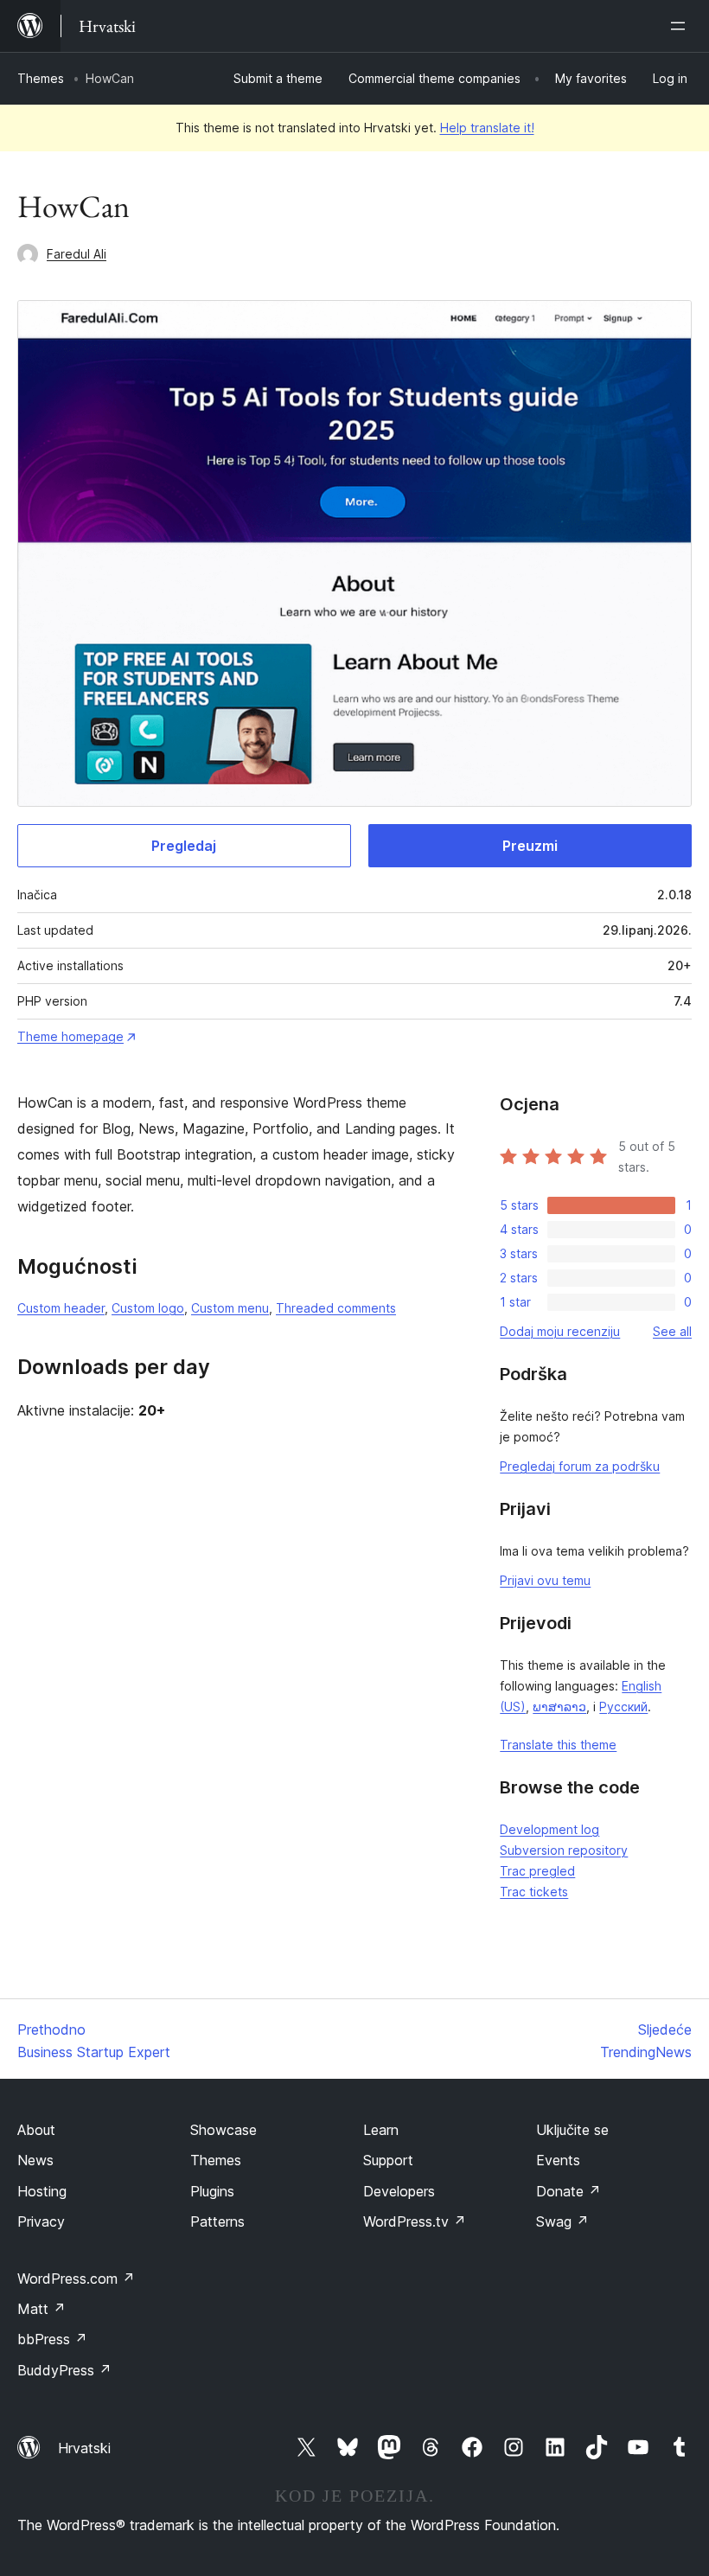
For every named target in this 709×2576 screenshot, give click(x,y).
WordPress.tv (415, 2221)
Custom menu (230, 1308)
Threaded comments (336, 1308)
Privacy (41, 2221)
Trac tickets (534, 1892)
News (35, 2160)
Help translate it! (487, 128)
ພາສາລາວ (559, 1707)
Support (388, 2160)
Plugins (212, 2191)
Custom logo (148, 1308)
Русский (623, 1707)
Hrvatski (84, 2448)
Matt (42, 2309)
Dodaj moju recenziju (560, 1331)
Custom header (61, 1308)
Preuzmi (530, 846)
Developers (399, 2191)
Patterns (217, 2221)
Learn (381, 2130)
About (36, 2130)
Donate (568, 2191)
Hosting (42, 2191)
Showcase (224, 2130)
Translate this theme (558, 1745)
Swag (562, 2221)
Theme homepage (70, 1036)
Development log (549, 1829)
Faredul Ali (77, 254)
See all (672, 1331)
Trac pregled (537, 1871)
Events (558, 2160)
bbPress (52, 2339)
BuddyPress (64, 2370)
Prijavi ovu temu (545, 1580)
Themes (41, 78)
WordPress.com (76, 2279)
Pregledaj (184, 846)
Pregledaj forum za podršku (580, 1466)
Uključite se (572, 2130)
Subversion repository (564, 1850)
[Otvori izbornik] (681, 26)
